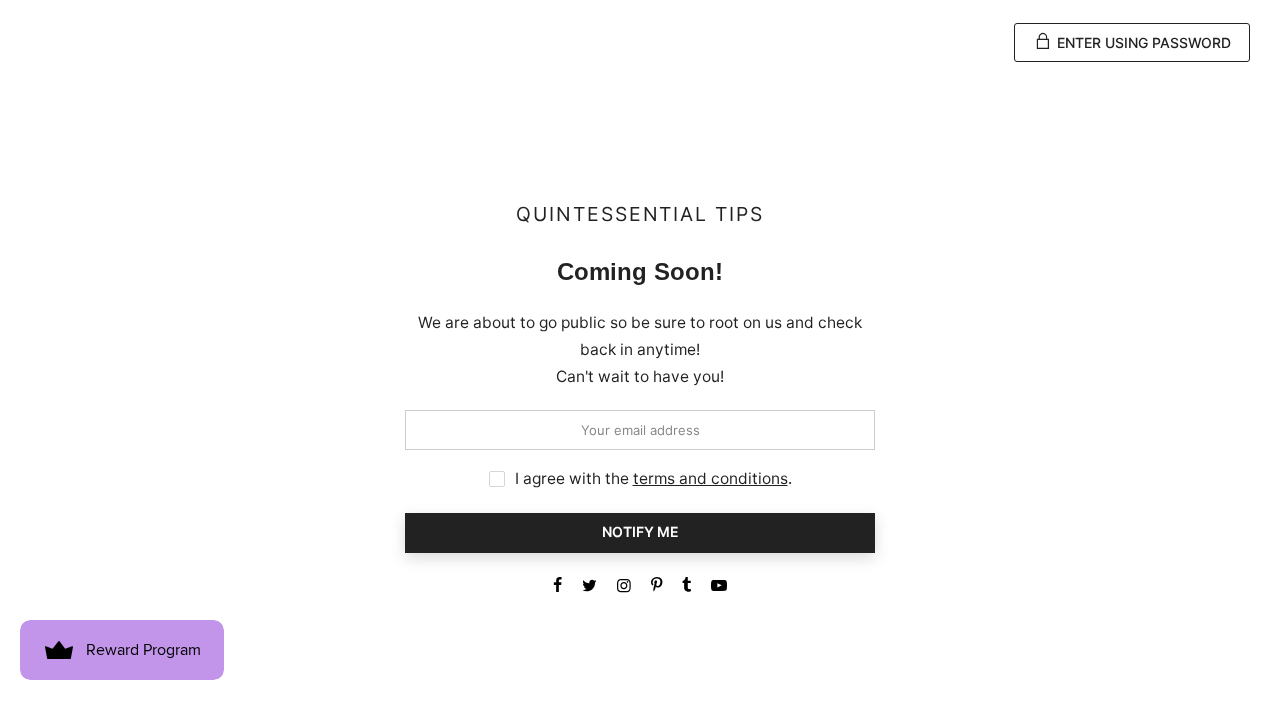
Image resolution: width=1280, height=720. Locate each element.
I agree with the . (653, 478)
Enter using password (1142, 42)
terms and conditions (710, 478)
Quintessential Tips (640, 214)
